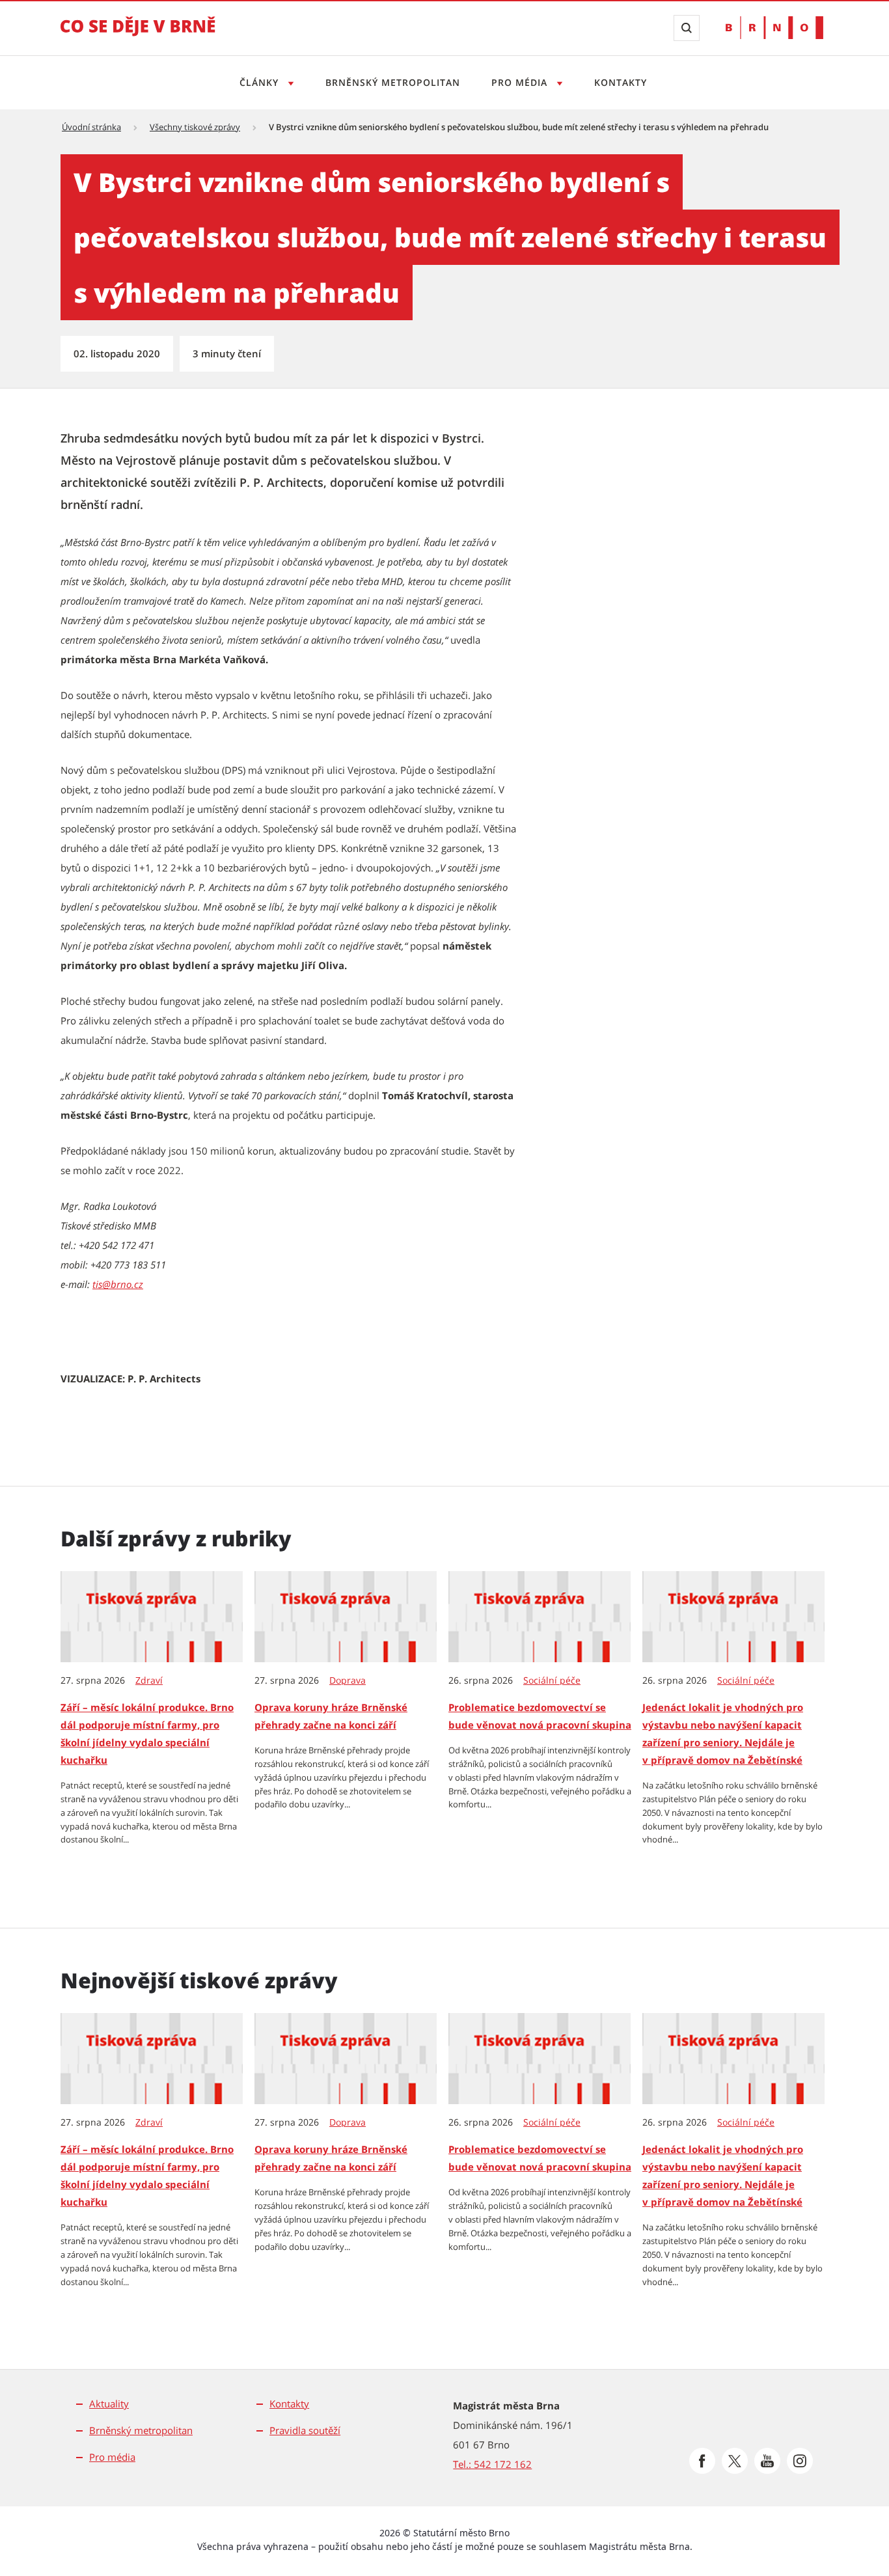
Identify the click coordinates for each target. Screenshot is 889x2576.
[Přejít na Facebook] (702, 2461)
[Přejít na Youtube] (767, 2461)
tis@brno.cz (118, 1284)
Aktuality (109, 2404)
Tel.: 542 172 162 (492, 2464)
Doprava (348, 1680)
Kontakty (621, 82)
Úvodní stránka (91, 127)
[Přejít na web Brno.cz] (774, 28)
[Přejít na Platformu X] (735, 2461)
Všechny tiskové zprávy (195, 127)
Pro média (521, 82)
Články (261, 82)
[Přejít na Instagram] (800, 2461)
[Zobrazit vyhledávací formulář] (687, 28)
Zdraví (149, 1680)
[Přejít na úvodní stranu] (138, 35)
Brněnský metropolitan (393, 82)
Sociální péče (552, 1680)
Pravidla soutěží (305, 2430)
